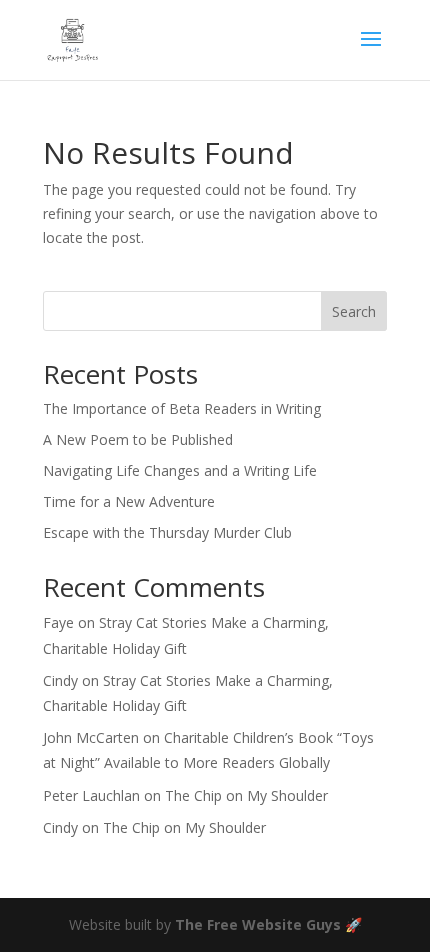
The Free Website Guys (258, 924)
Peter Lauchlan (91, 795)
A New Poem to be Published (138, 439)
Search (354, 311)
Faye (58, 622)
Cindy (60, 680)
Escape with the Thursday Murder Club (167, 532)
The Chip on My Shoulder (246, 795)
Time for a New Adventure (129, 501)
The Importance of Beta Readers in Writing (182, 408)
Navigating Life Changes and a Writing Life (180, 470)
